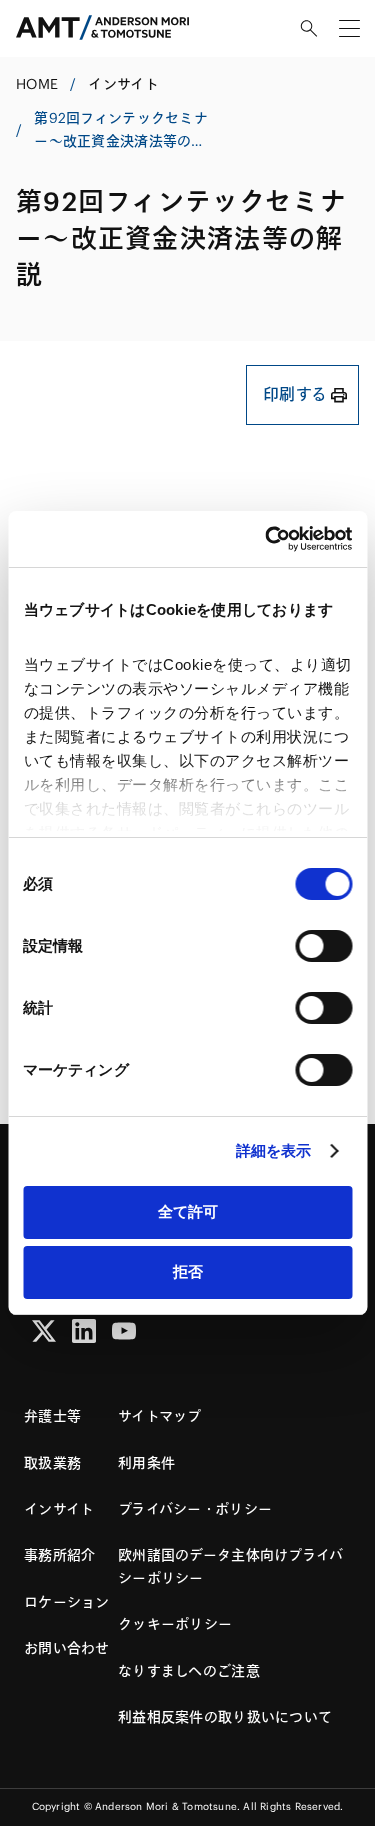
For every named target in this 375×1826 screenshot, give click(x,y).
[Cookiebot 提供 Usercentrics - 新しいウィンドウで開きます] (267, 539)
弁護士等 (52, 1416)
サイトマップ (160, 1416)
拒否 (188, 1271)
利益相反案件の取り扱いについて (225, 1717)
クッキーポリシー (175, 1624)
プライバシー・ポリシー (195, 1509)
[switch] (323, 946)
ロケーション (67, 1602)
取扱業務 (52, 1463)
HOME (37, 84)
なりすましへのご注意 (189, 1671)
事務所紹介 (59, 1555)
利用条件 (146, 1463)
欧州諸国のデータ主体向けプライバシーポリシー (230, 1566)
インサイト (123, 84)
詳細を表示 (274, 1150)
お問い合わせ (67, 1648)
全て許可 (188, 1211)
